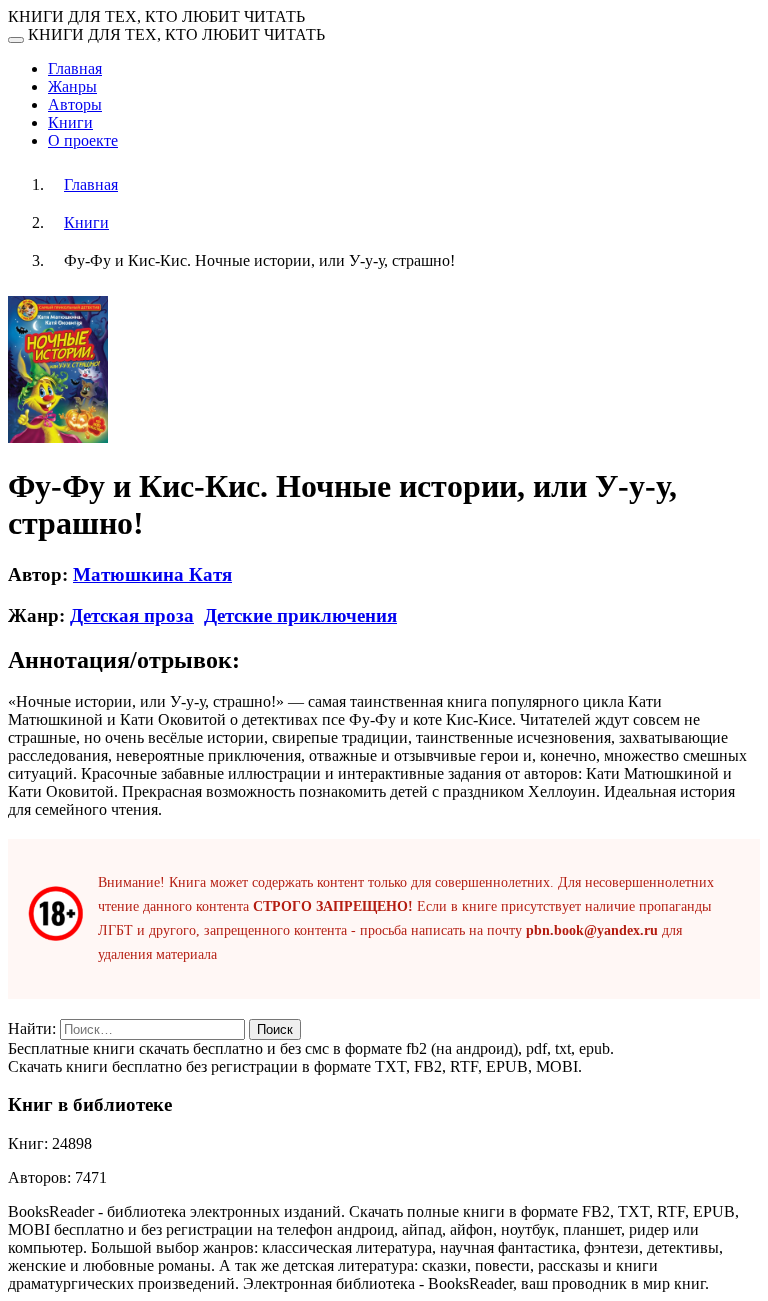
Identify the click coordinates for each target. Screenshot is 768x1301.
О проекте (83, 140)
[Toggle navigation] (16, 40)
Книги (70, 122)
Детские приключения (300, 615)
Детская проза (132, 615)
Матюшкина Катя (152, 574)
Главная (75, 68)
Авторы (75, 104)
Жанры (72, 86)
